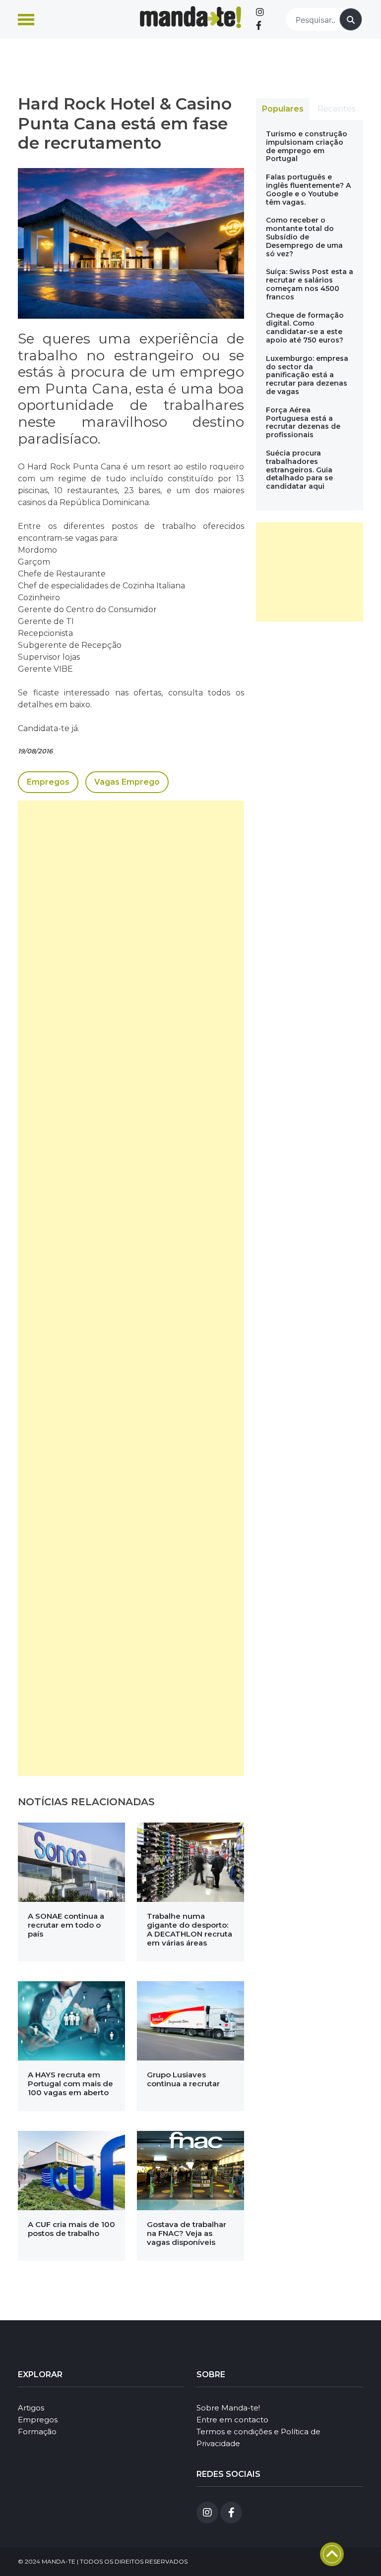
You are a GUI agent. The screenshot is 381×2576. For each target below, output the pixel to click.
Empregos (48, 782)
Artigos (31, 2408)
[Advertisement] (131, 1288)
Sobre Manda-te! (228, 2408)
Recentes (336, 109)
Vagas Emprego (127, 782)
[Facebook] (259, 26)
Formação (37, 2432)
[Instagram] (260, 12)
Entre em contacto (232, 2420)
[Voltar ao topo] (332, 2554)
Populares (283, 109)
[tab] (283, 109)
